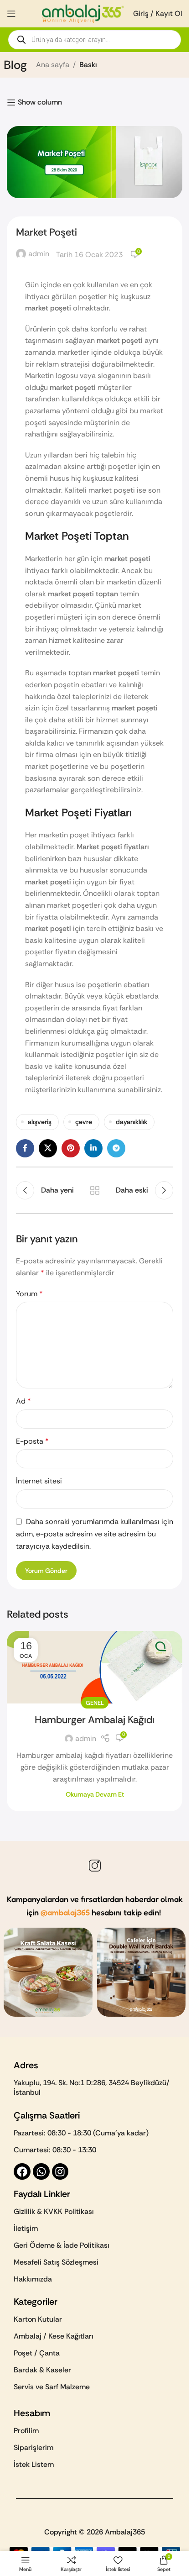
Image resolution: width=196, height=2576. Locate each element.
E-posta (32, 1441)
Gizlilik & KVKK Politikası (54, 2211)
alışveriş (40, 1122)
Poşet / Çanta (37, 2353)
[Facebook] (22, 2172)
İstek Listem (34, 2464)
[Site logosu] (83, 13)
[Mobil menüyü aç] (11, 14)
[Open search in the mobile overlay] (95, 40)
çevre (84, 1122)
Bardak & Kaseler (42, 2370)
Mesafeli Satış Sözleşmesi (56, 2262)
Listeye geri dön (95, 1190)
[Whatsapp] (41, 2172)
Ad (23, 1401)
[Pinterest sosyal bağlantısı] (71, 1148)
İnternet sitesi (39, 1481)
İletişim (26, 2228)
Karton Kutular (38, 2319)
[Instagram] (60, 2172)
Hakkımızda (33, 2279)
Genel (95, 1703)
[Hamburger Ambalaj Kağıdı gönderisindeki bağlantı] (95, 1667)
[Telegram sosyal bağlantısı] (116, 1148)
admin (39, 254)
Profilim (26, 2431)
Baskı (88, 65)
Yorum (29, 1294)
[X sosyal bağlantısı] (48, 1148)
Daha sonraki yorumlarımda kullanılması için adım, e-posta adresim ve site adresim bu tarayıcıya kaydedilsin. (95, 1534)
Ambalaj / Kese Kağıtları (54, 2336)
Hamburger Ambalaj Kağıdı (95, 1720)
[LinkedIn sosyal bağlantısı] (93, 1148)
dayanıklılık (132, 1122)
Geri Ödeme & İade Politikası (62, 2245)
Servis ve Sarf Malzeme (52, 2387)
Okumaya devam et (95, 1794)
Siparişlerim (34, 2447)
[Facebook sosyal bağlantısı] (25, 1148)
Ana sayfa (53, 65)
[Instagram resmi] (48, 1972)
